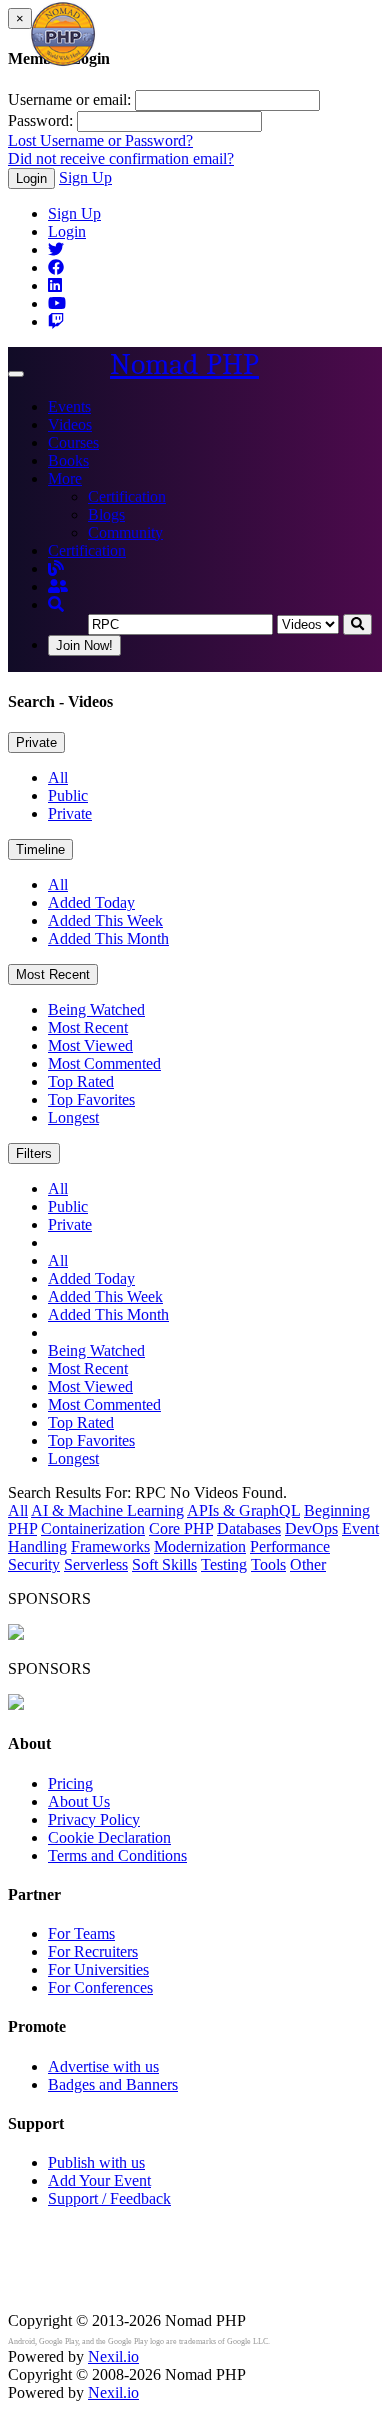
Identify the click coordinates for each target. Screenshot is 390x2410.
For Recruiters (93, 1951)
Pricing (70, 1783)
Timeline (40, 849)
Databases (249, 1528)
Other (308, 1564)
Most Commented (104, 1063)
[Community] (58, 586)
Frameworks (110, 1546)
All (58, 777)
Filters (34, 1153)
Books (68, 460)
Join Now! (84, 645)
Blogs (106, 514)
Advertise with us (103, 2066)
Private (36, 742)
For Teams (81, 1933)
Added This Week (105, 920)
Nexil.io (113, 2356)
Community (125, 532)
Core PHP (181, 1528)
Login (31, 178)
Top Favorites (91, 1099)
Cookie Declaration (109, 1837)
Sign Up (85, 177)
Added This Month (108, 938)
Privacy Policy (94, 1819)
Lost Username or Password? (100, 140)
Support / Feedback (109, 2198)
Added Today (91, 902)
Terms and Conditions (117, 1855)
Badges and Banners (113, 2084)
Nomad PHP (184, 364)
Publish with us (96, 2162)
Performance (290, 1546)
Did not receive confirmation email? (121, 158)
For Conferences (100, 1987)
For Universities (98, 1969)
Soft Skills (164, 1564)
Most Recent (53, 974)
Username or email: (69, 99)
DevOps (311, 1528)
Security (34, 1564)
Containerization (93, 1528)
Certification (127, 496)
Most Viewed (90, 1045)
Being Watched (96, 1009)
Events (69, 406)
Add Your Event (99, 2180)
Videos (70, 424)
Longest (73, 1117)
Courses (73, 442)
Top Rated (81, 1081)
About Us (79, 1801)
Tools (268, 1564)
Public (68, 795)
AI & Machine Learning (107, 1510)
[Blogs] (56, 568)
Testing (224, 1564)
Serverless (96, 1564)
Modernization (200, 1546)
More (65, 478)
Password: (40, 120)
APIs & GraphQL (243, 1510)
